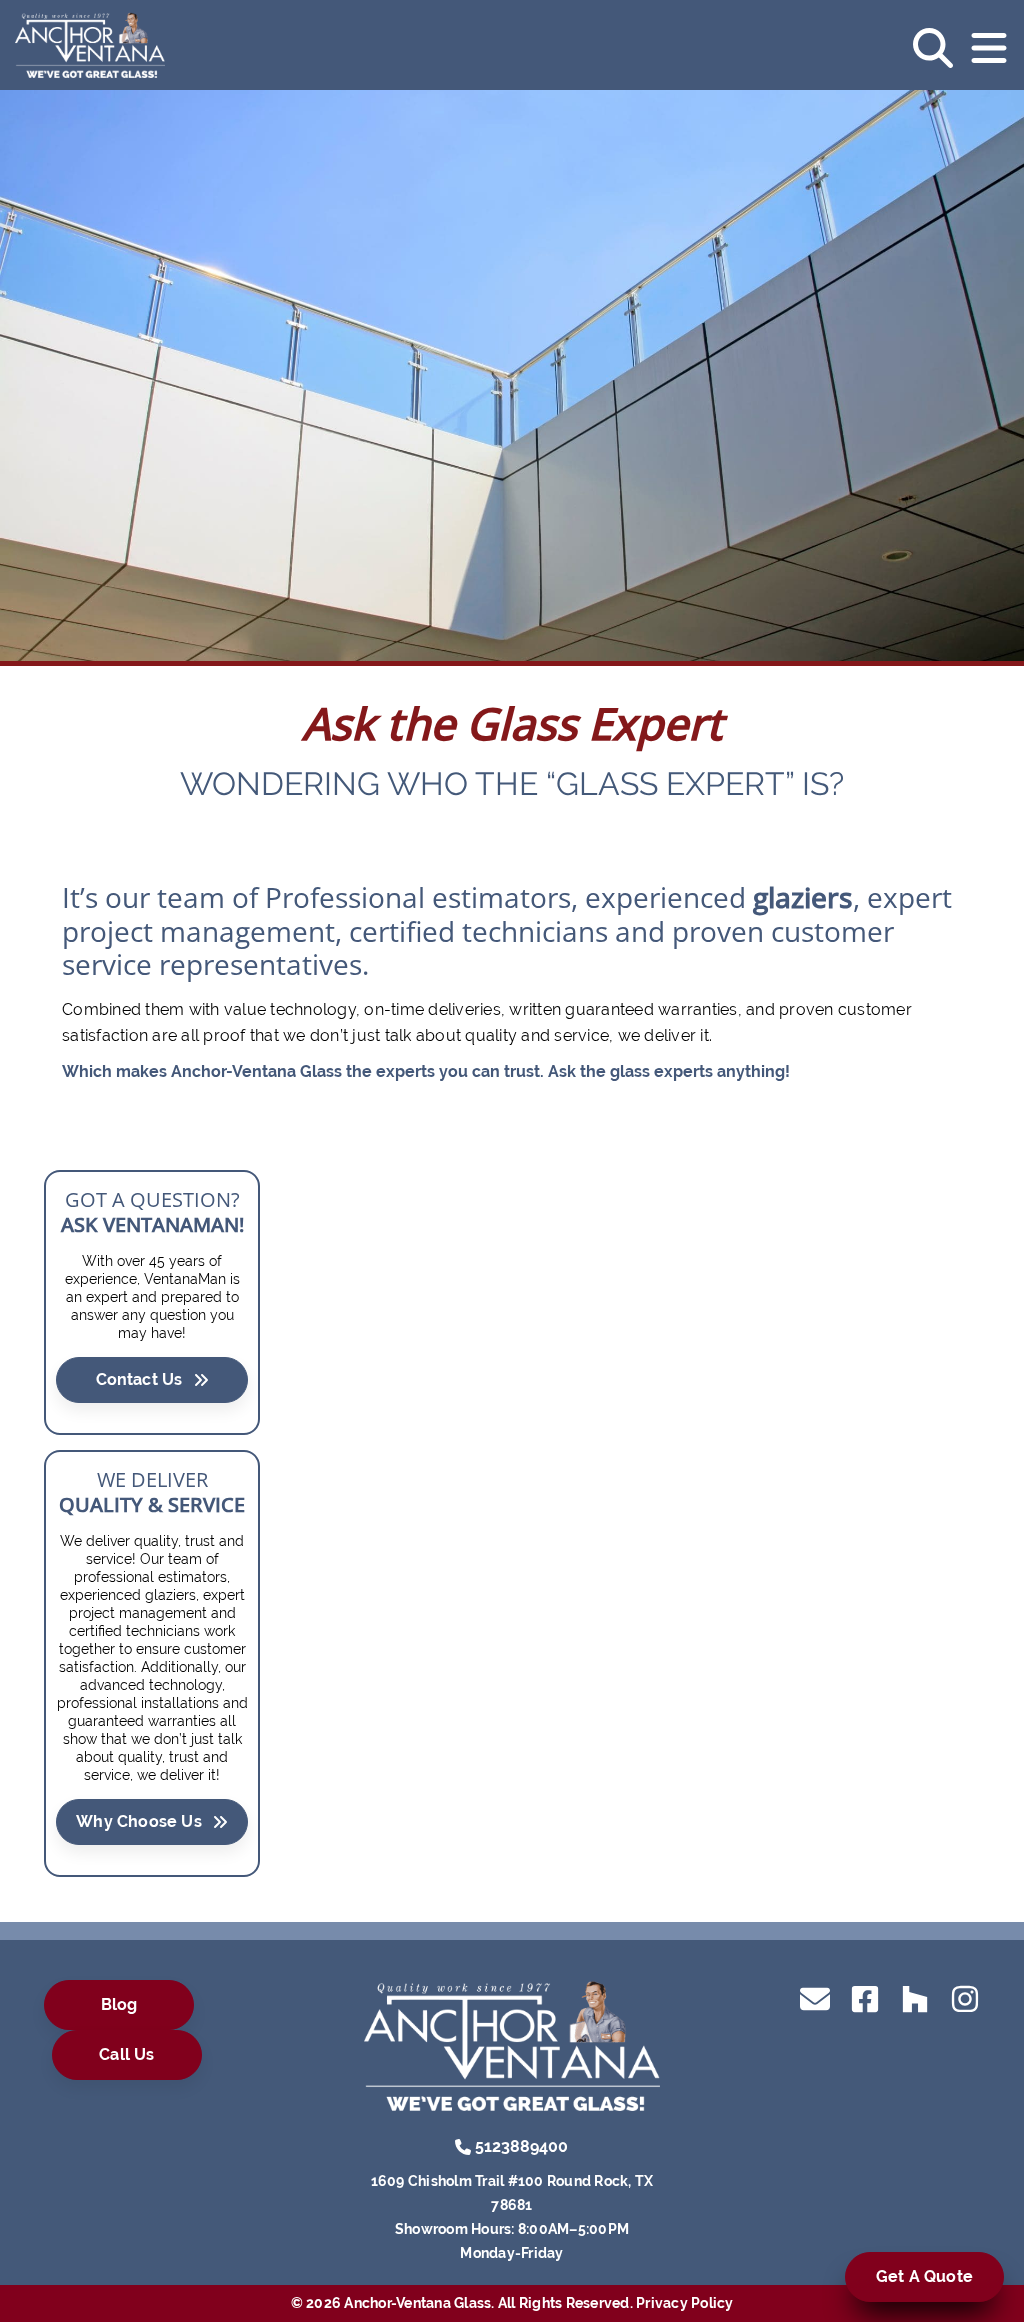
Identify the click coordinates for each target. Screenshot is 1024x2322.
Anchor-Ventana (233, 1071)
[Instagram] (965, 1997)
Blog (119, 2004)
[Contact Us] (815, 1997)
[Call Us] (463, 2145)
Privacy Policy (685, 2303)
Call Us (126, 2054)
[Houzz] (915, 1997)
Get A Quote (924, 2276)
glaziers (803, 897)
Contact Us (139, 1379)
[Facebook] (865, 1997)
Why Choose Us (139, 1821)
